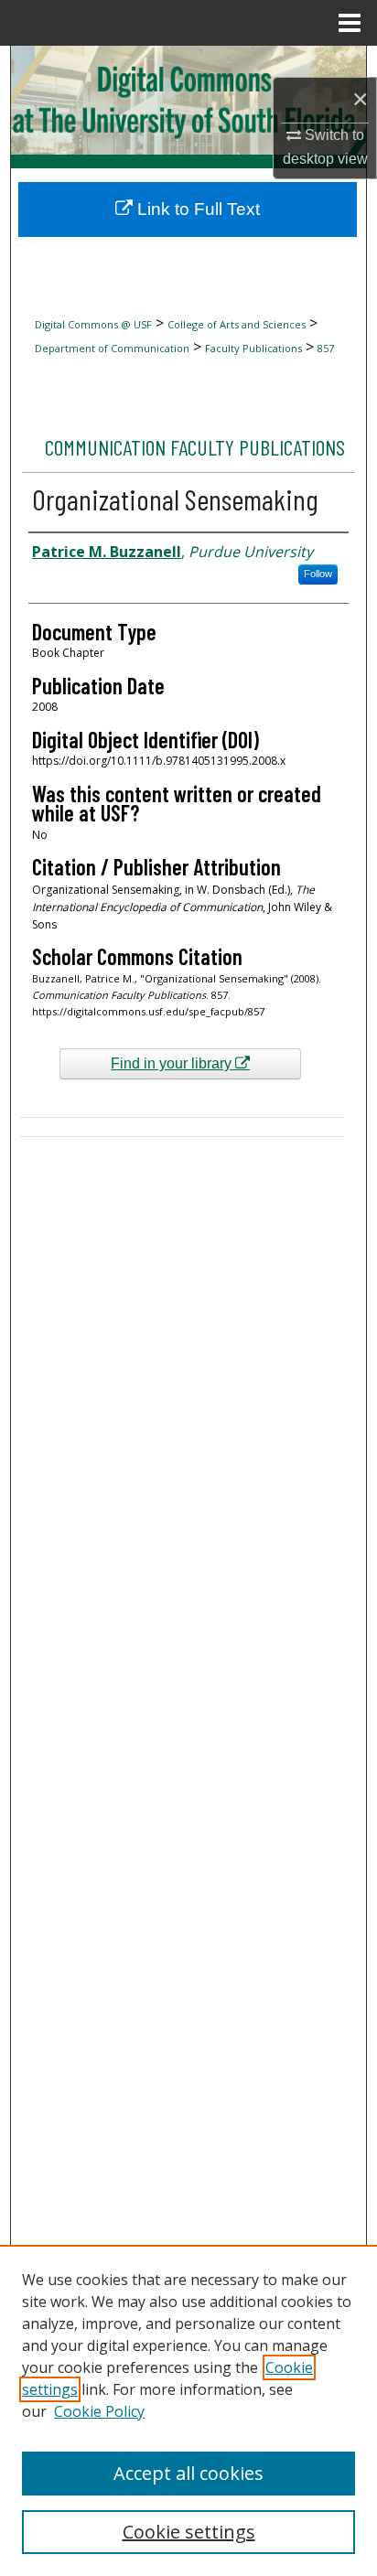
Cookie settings (189, 2532)
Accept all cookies (188, 2473)
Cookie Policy (99, 2411)
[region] (188, 2410)
